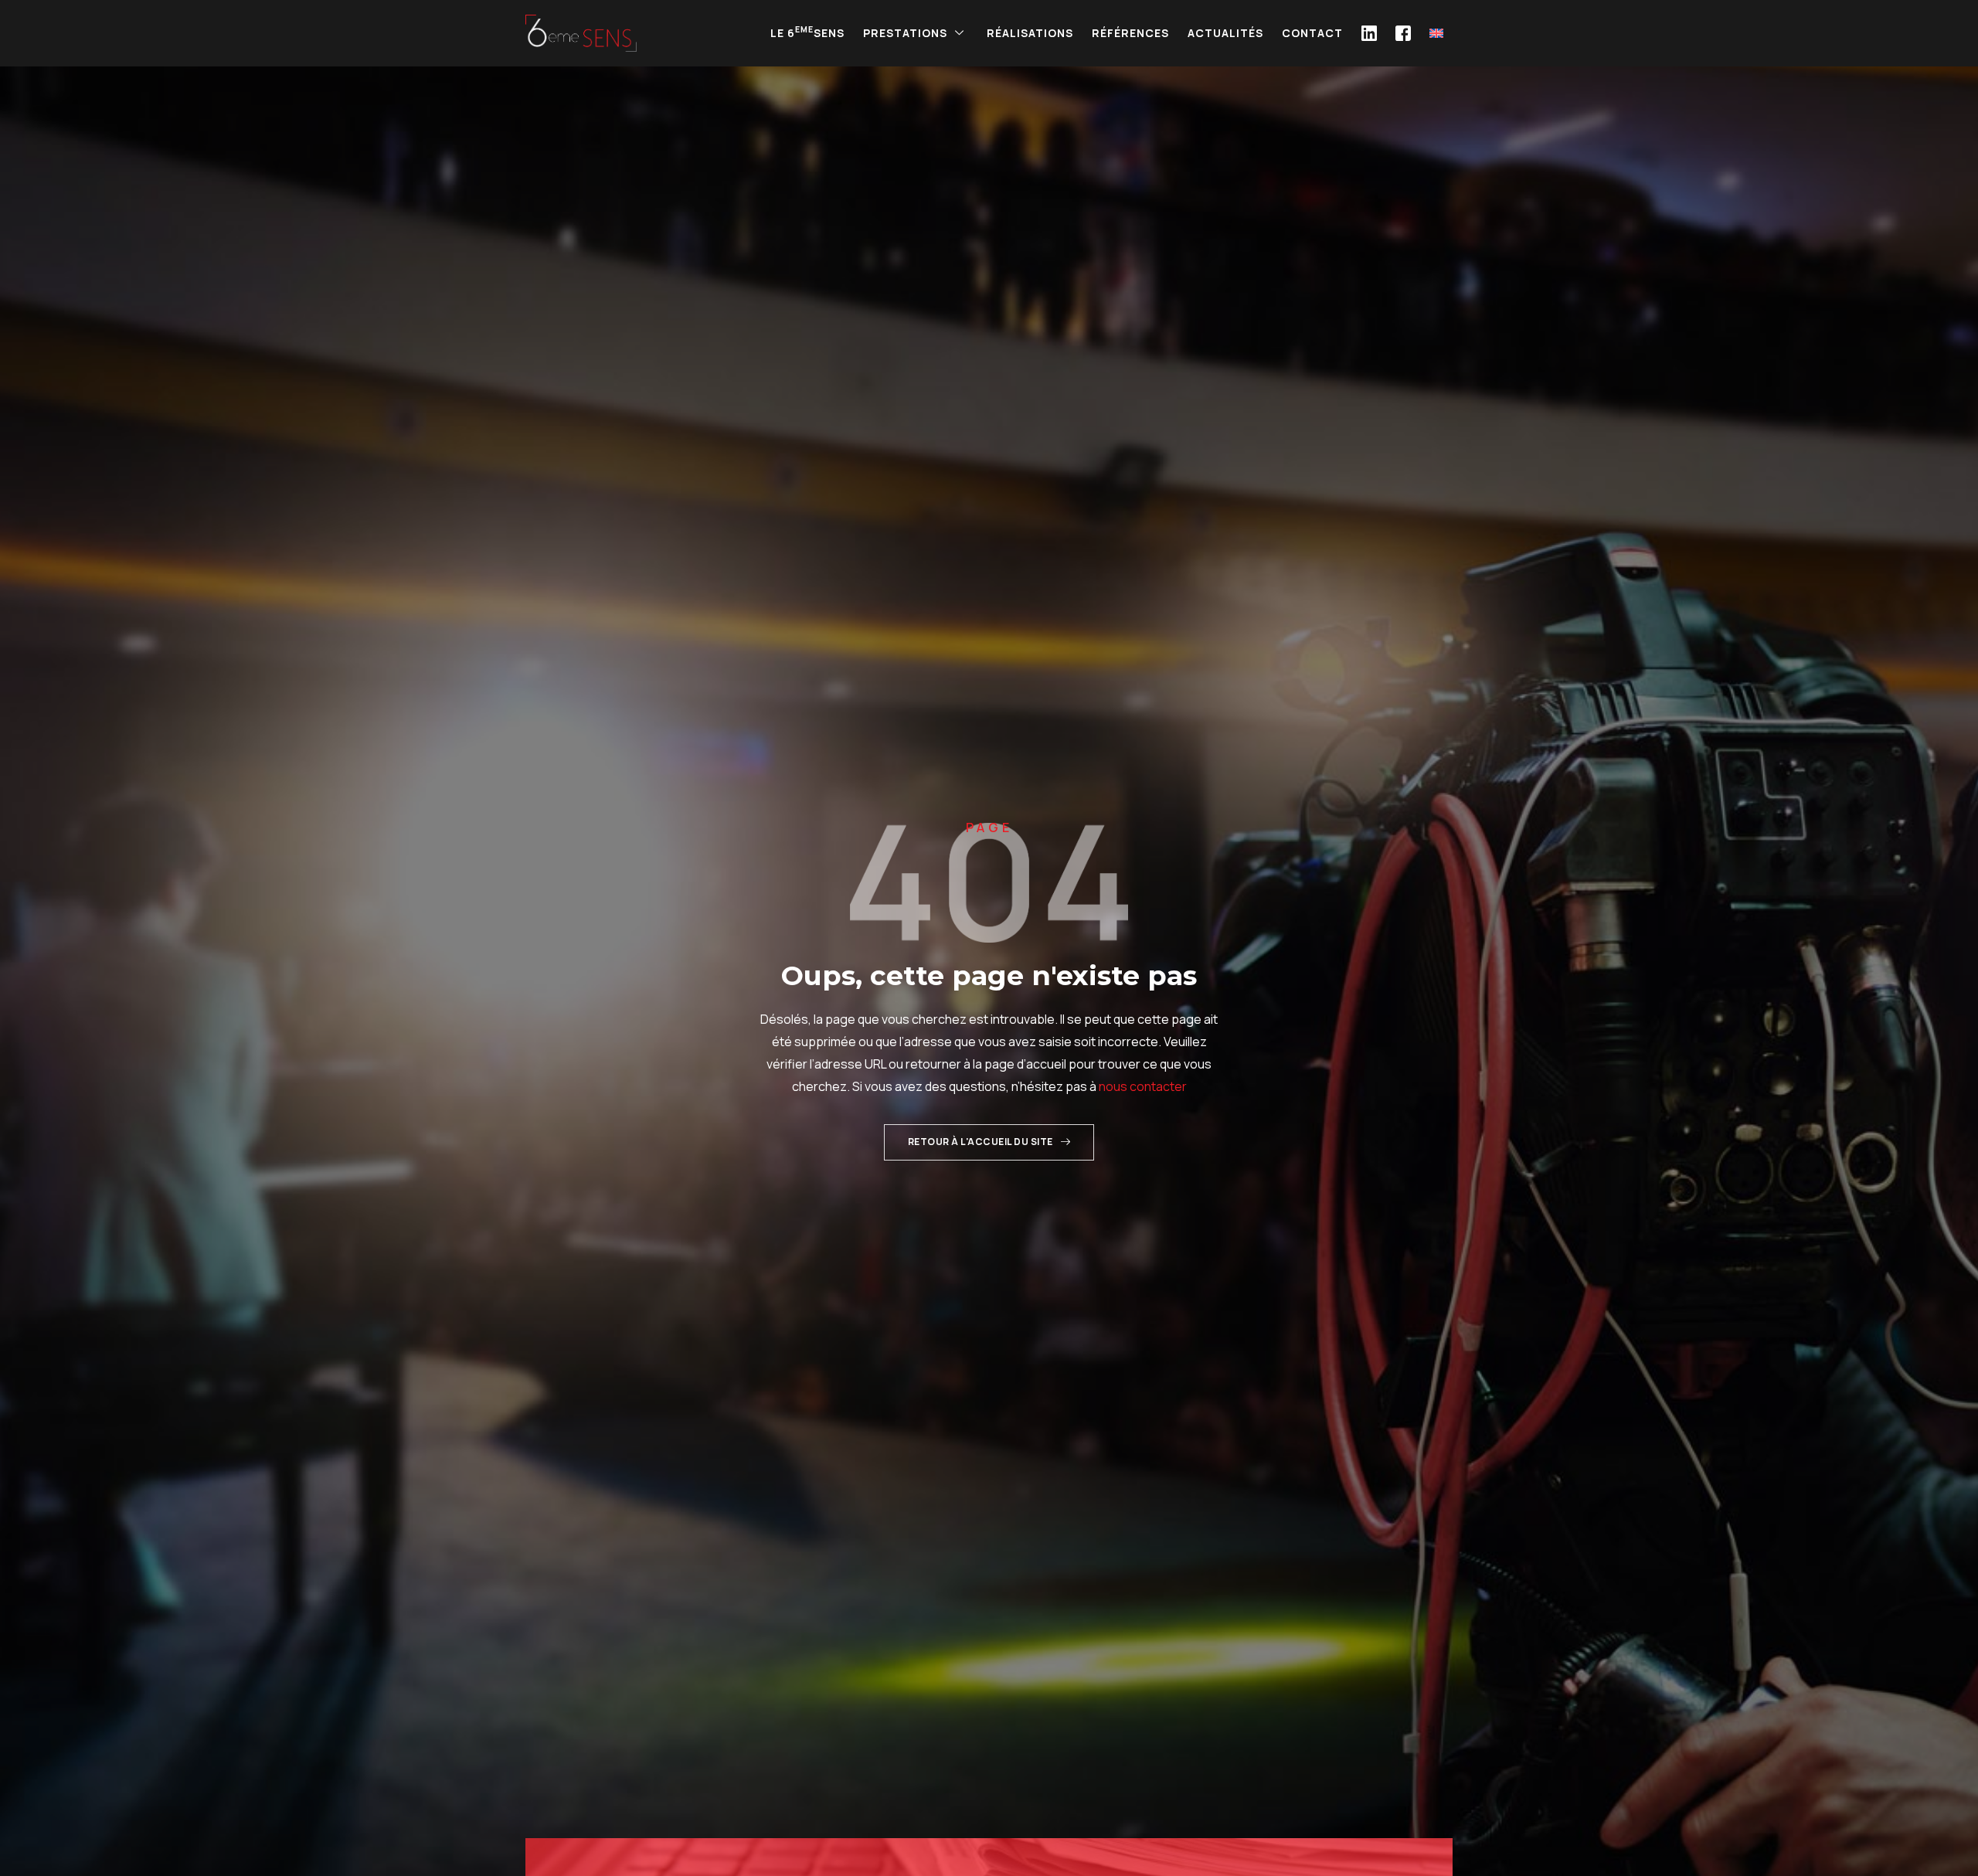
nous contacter (1143, 1086)
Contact (1312, 33)
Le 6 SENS (807, 32)
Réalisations (1030, 33)
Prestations (905, 33)
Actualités (1225, 33)
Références (1130, 33)
